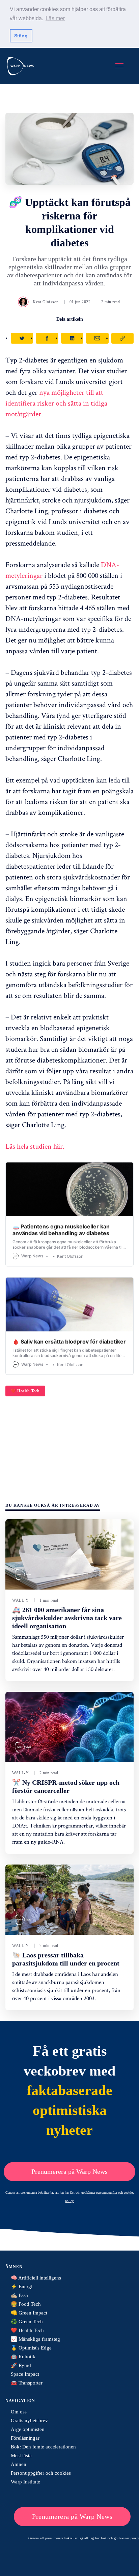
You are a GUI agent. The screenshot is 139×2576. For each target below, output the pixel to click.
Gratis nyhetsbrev (29, 2421)
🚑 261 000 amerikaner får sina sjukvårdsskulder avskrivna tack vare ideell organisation (67, 1618)
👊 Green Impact (29, 2313)
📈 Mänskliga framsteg (35, 2339)
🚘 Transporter (27, 2383)
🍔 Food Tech (26, 2304)
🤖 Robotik (23, 2357)
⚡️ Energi (22, 2287)
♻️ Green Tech (27, 2322)
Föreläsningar (25, 2438)
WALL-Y (20, 1600)
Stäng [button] (21, 36)
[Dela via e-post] (97, 338)
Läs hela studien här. (35, 1146)
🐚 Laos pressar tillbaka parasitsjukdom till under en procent (66, 1959)
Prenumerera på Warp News (69, 2171)
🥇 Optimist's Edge (31, 2348)
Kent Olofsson (46, 302)
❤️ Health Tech (25, 1391)
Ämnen (19, 2464)
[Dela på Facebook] (47, 338)
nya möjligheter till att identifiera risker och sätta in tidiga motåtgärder (56, 403)
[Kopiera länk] (122, 338)
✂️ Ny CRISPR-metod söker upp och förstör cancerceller (66, 1786)
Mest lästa (21, 2456)
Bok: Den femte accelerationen (43, 2447)
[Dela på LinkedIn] (72, 338)
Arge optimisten (28, 2429)
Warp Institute (25, 2482)
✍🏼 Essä (19, 2295)
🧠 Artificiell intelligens (36, 2278)
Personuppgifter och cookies (41, 2473)
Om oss (19, 2412)
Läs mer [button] (55, 18)
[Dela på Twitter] (22, 338)
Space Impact (25, 2374)
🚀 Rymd (21, 2365)
